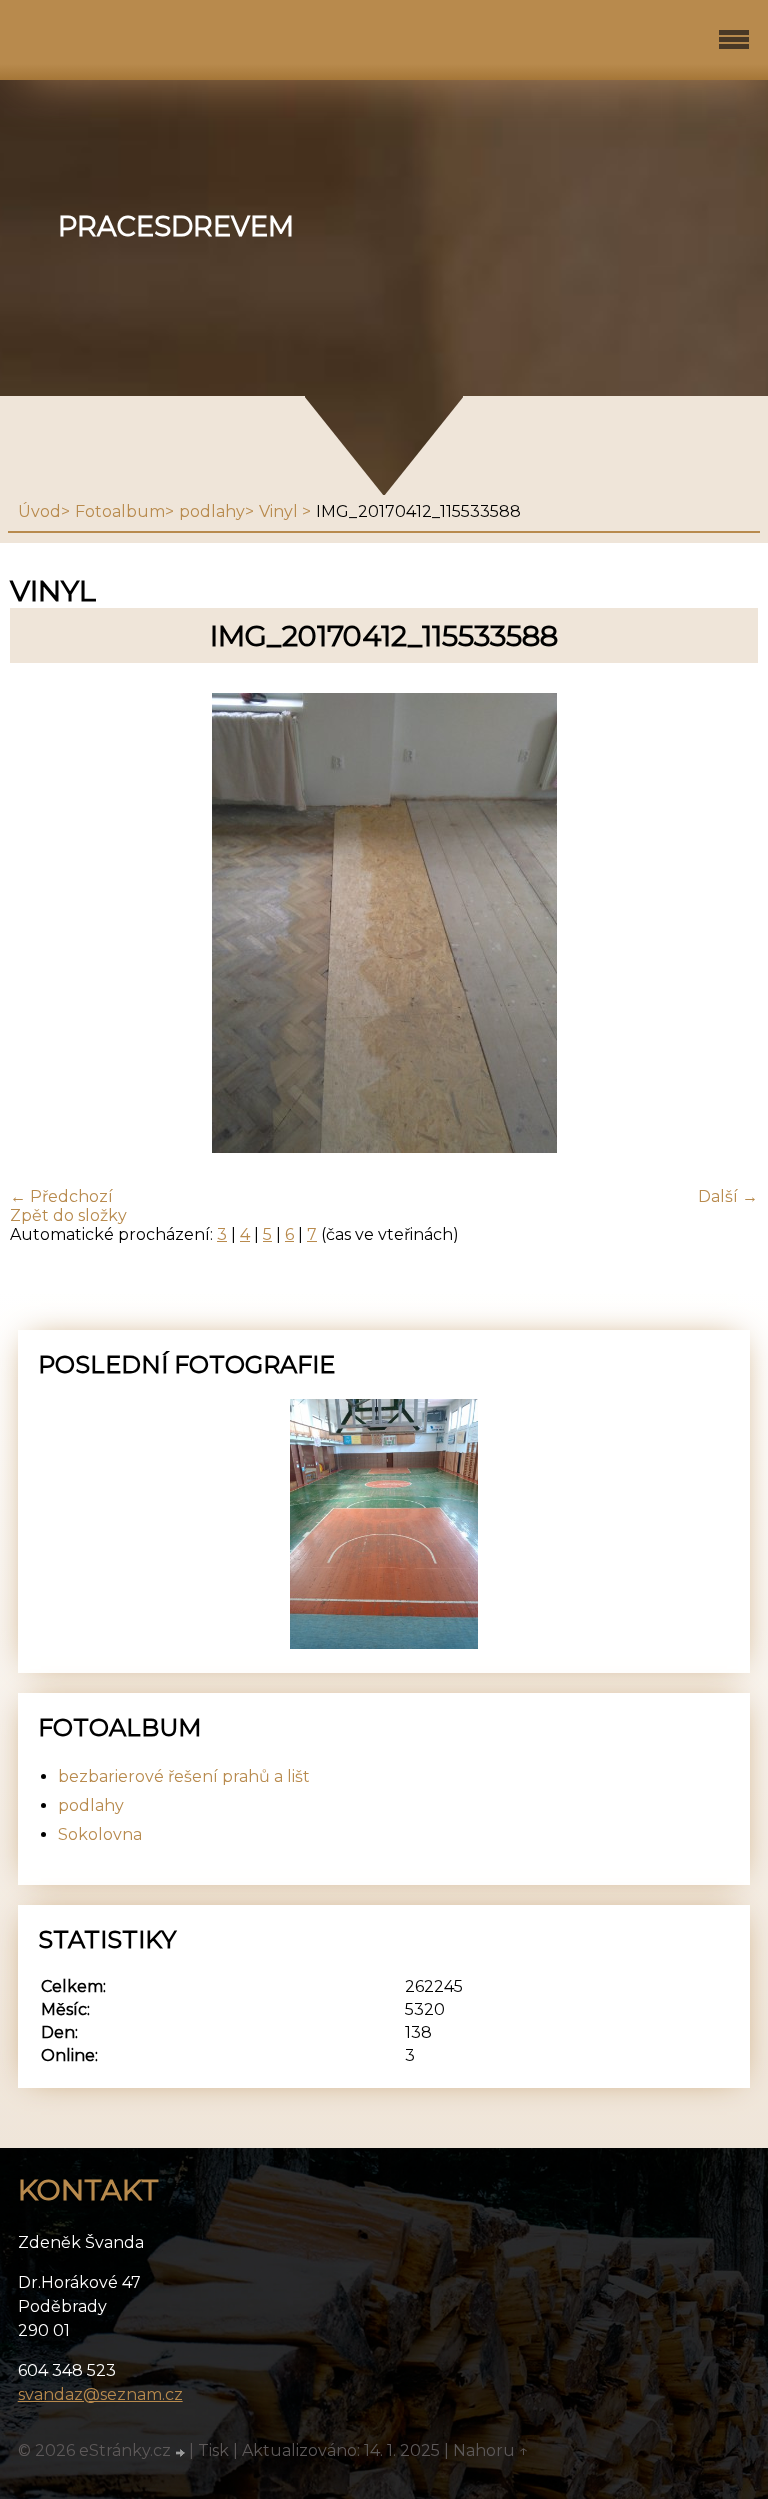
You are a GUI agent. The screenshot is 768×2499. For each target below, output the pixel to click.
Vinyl (280, 511)
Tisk (213, 2450)
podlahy (212, 511)
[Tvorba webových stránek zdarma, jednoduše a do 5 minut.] (182, 2453)
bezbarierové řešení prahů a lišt (184, 1776)
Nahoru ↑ (491, 2450)
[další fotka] (725, 925)
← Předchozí (61, 1196)
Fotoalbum (120, 511)
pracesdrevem (176, 226)
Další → (728, 1196)
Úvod (39, 511)
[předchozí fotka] (42, 925)
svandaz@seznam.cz (100, 2394)
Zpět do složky (68, 1215)
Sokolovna (100, 1834)
